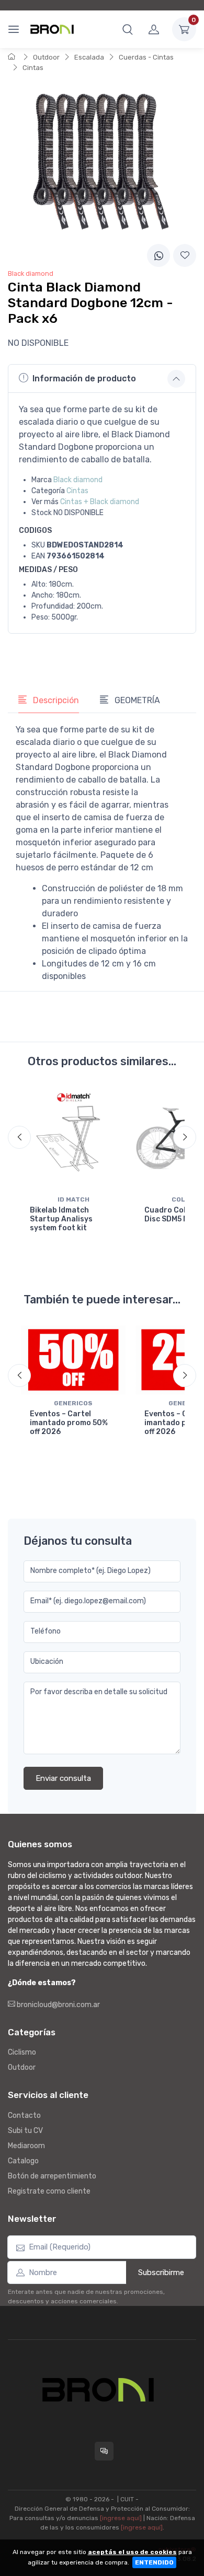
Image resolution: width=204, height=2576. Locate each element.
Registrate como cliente (49, 2191)
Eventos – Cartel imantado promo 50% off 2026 (69, 1423)
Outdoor (46, 57)
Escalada (89, 57)
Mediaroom (26, 2146)
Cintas (33, 68)
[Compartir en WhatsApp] (158, 255)
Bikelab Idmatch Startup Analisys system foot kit (61, 1219)
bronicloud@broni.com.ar (58, 2005)
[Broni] (52, 29)
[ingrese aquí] (121, 2518)
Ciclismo (22, 2052)
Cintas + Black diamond (100, 502)
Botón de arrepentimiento (52, 2176)
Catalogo (23, 2161)
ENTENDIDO (154, 2562)
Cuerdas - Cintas (146, 57)
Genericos (73, 1403)
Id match (73, 1199)
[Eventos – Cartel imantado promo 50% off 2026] (73, 1360)
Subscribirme (161, 2272)
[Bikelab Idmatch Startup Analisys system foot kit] (73, 1139)
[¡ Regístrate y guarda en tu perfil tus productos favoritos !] (185, 255)
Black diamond (78, 480)
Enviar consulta (63, 1778)
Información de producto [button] (84, 378)
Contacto (24, 2115)
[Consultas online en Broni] (104, 2451)
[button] (128, 29)
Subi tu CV (25, 2131)
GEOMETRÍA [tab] (136, 700)
